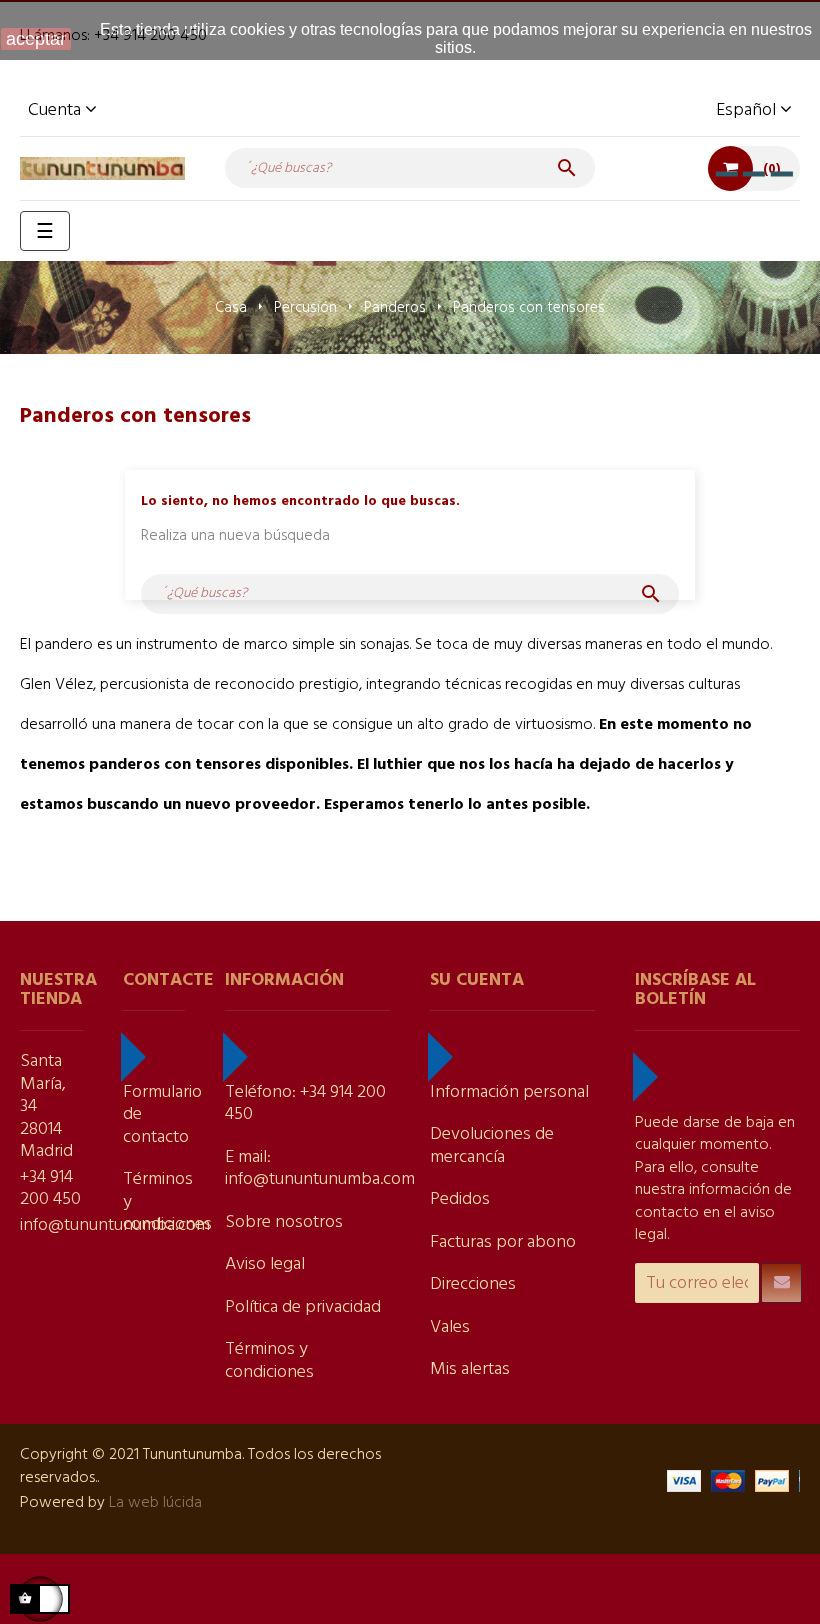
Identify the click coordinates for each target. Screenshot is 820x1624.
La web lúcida (155, 1503)
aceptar (36, 39)
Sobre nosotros (284, 1222)
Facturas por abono (503, 1242)
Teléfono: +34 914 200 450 (305, 1104)
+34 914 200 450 (50, 1189)
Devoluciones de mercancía (492, 1146)
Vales (450, 1327)
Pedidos (460, 1199)
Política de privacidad (303, 1307)
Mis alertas (470, 1369)
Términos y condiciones (269, 1361)
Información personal (509, 1092)
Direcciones (473, 1284)
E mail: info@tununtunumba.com (320, 1169)
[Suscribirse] (781, 1283)
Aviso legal (265, 1264)
